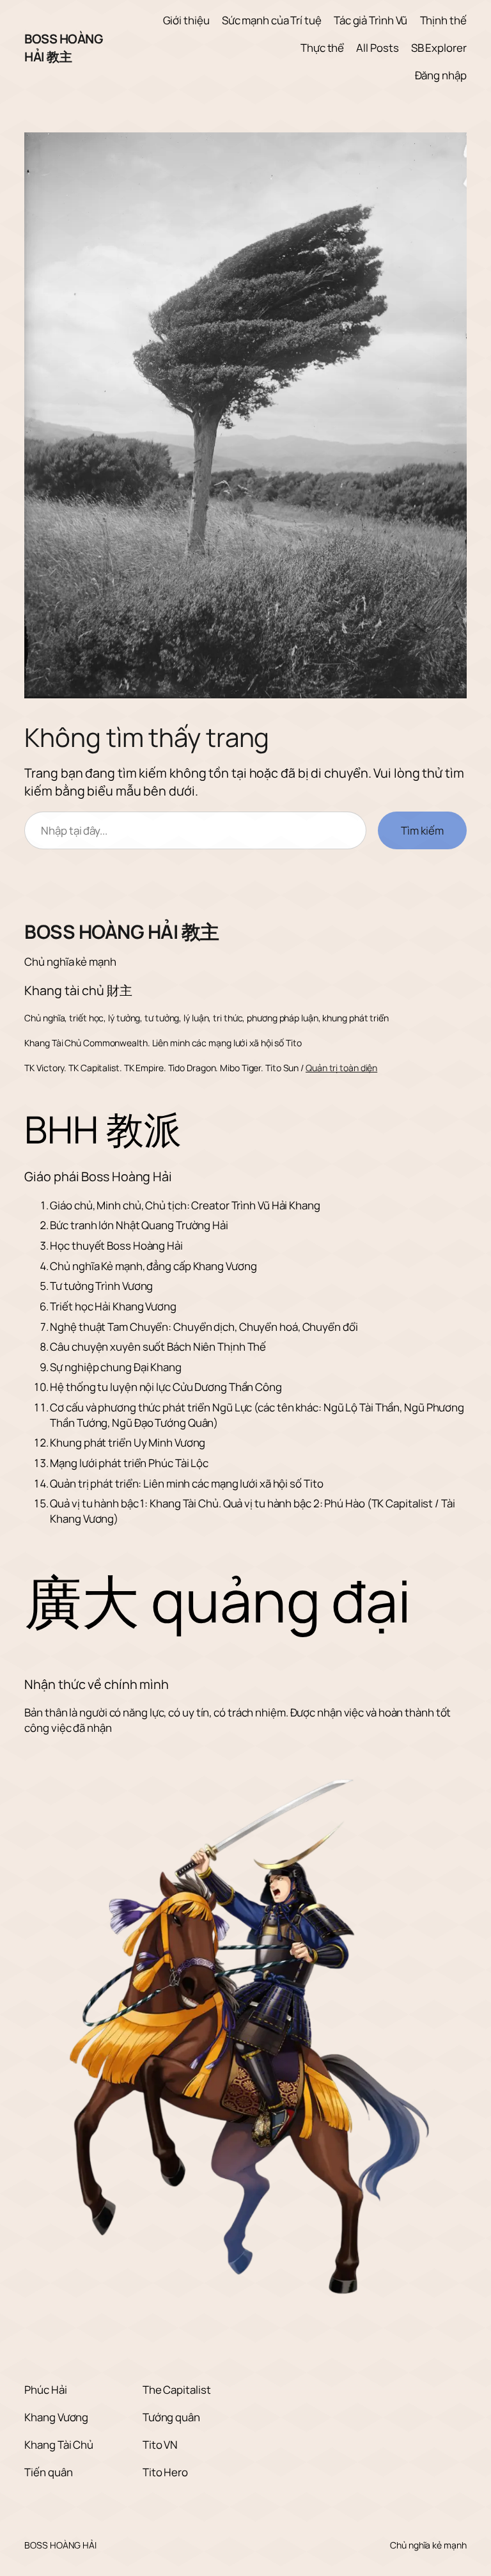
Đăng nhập (441, 75)
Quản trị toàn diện (341, 1068)
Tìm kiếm (422, 830)
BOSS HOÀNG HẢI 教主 (63, 48)
